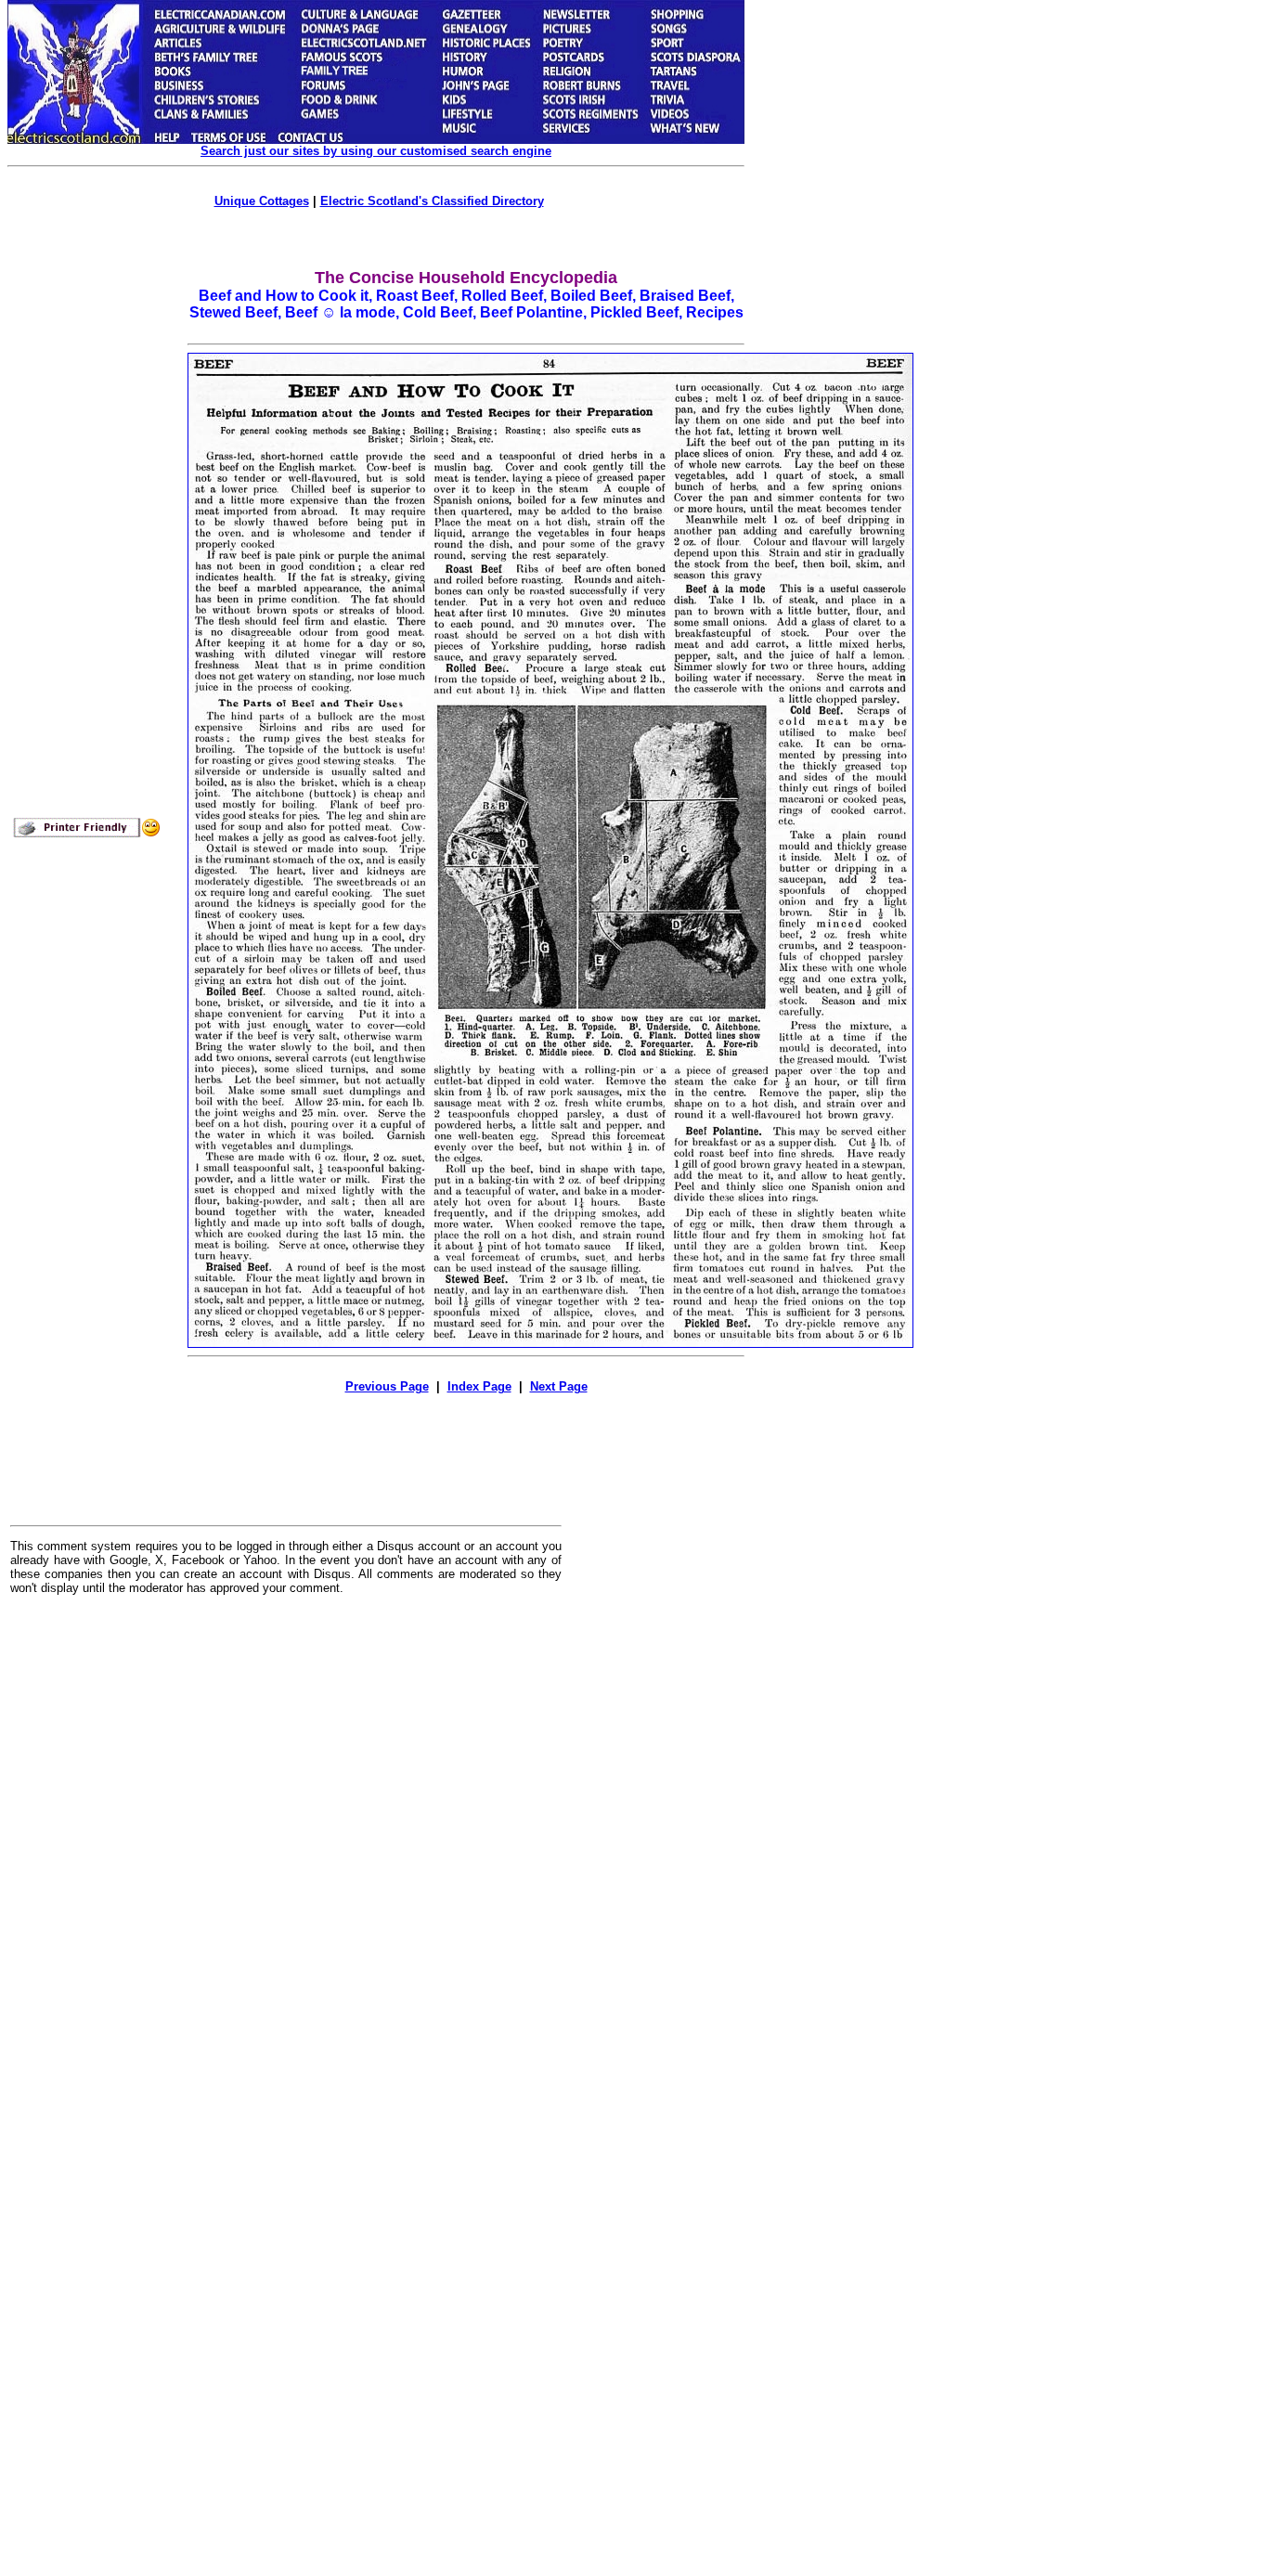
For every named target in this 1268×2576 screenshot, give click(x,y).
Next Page (559, 1386)
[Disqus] (286, 1839)
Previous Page (387, 1386)
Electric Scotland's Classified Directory (432, 201)
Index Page (479, 1386)
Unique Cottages (262, 201)
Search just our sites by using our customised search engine (376, 151)
